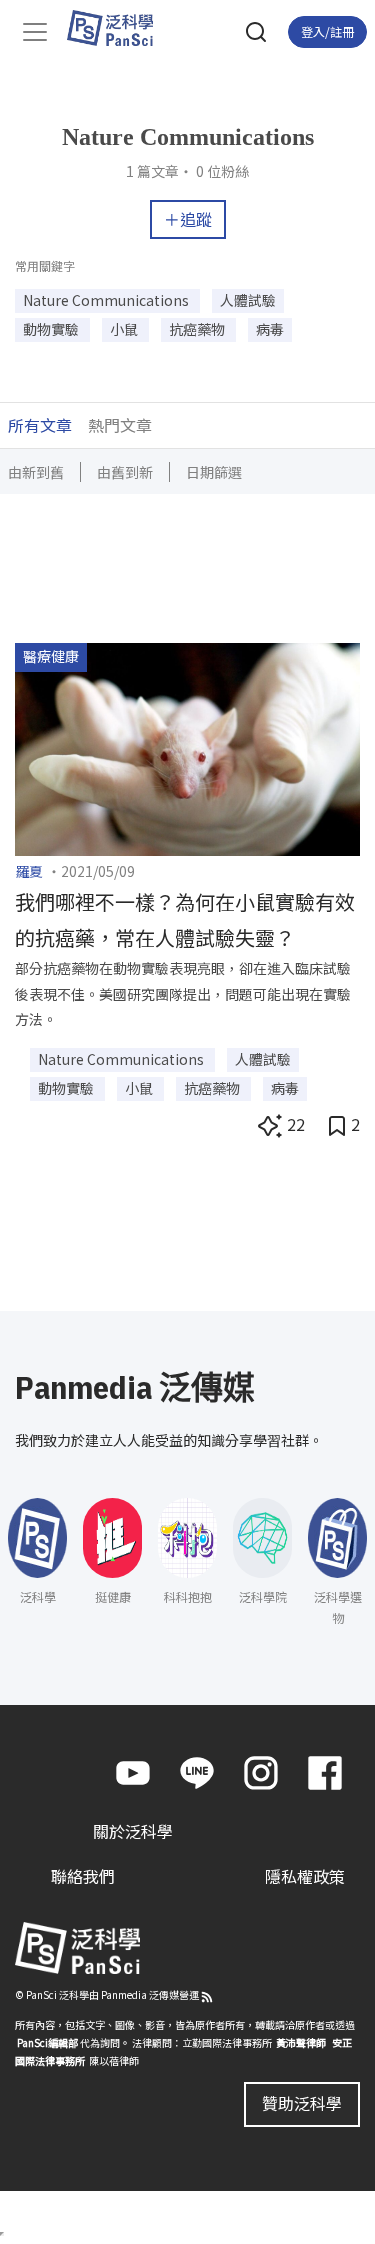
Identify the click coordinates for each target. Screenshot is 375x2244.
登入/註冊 (327, 31)
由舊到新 (125, 472)
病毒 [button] (270, 329)
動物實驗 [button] (52, 329)
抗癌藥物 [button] (198, 329)
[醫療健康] (187, 747)
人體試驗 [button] (248, 300)
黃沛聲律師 (301, 2042)
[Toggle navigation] (35, 32)
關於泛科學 (133, 1831)
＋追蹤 (188, 219)
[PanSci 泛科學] (119, 28)
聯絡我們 (83, 1876)
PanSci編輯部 (47, 2042)
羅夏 (29, 871)
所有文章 (40, 425)
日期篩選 (214, 472)
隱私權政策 (305, 1876)
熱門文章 (120, 425)
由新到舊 (36, 472)
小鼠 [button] (125, 329)
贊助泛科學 (302, 2103)
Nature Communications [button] (107, 300)
